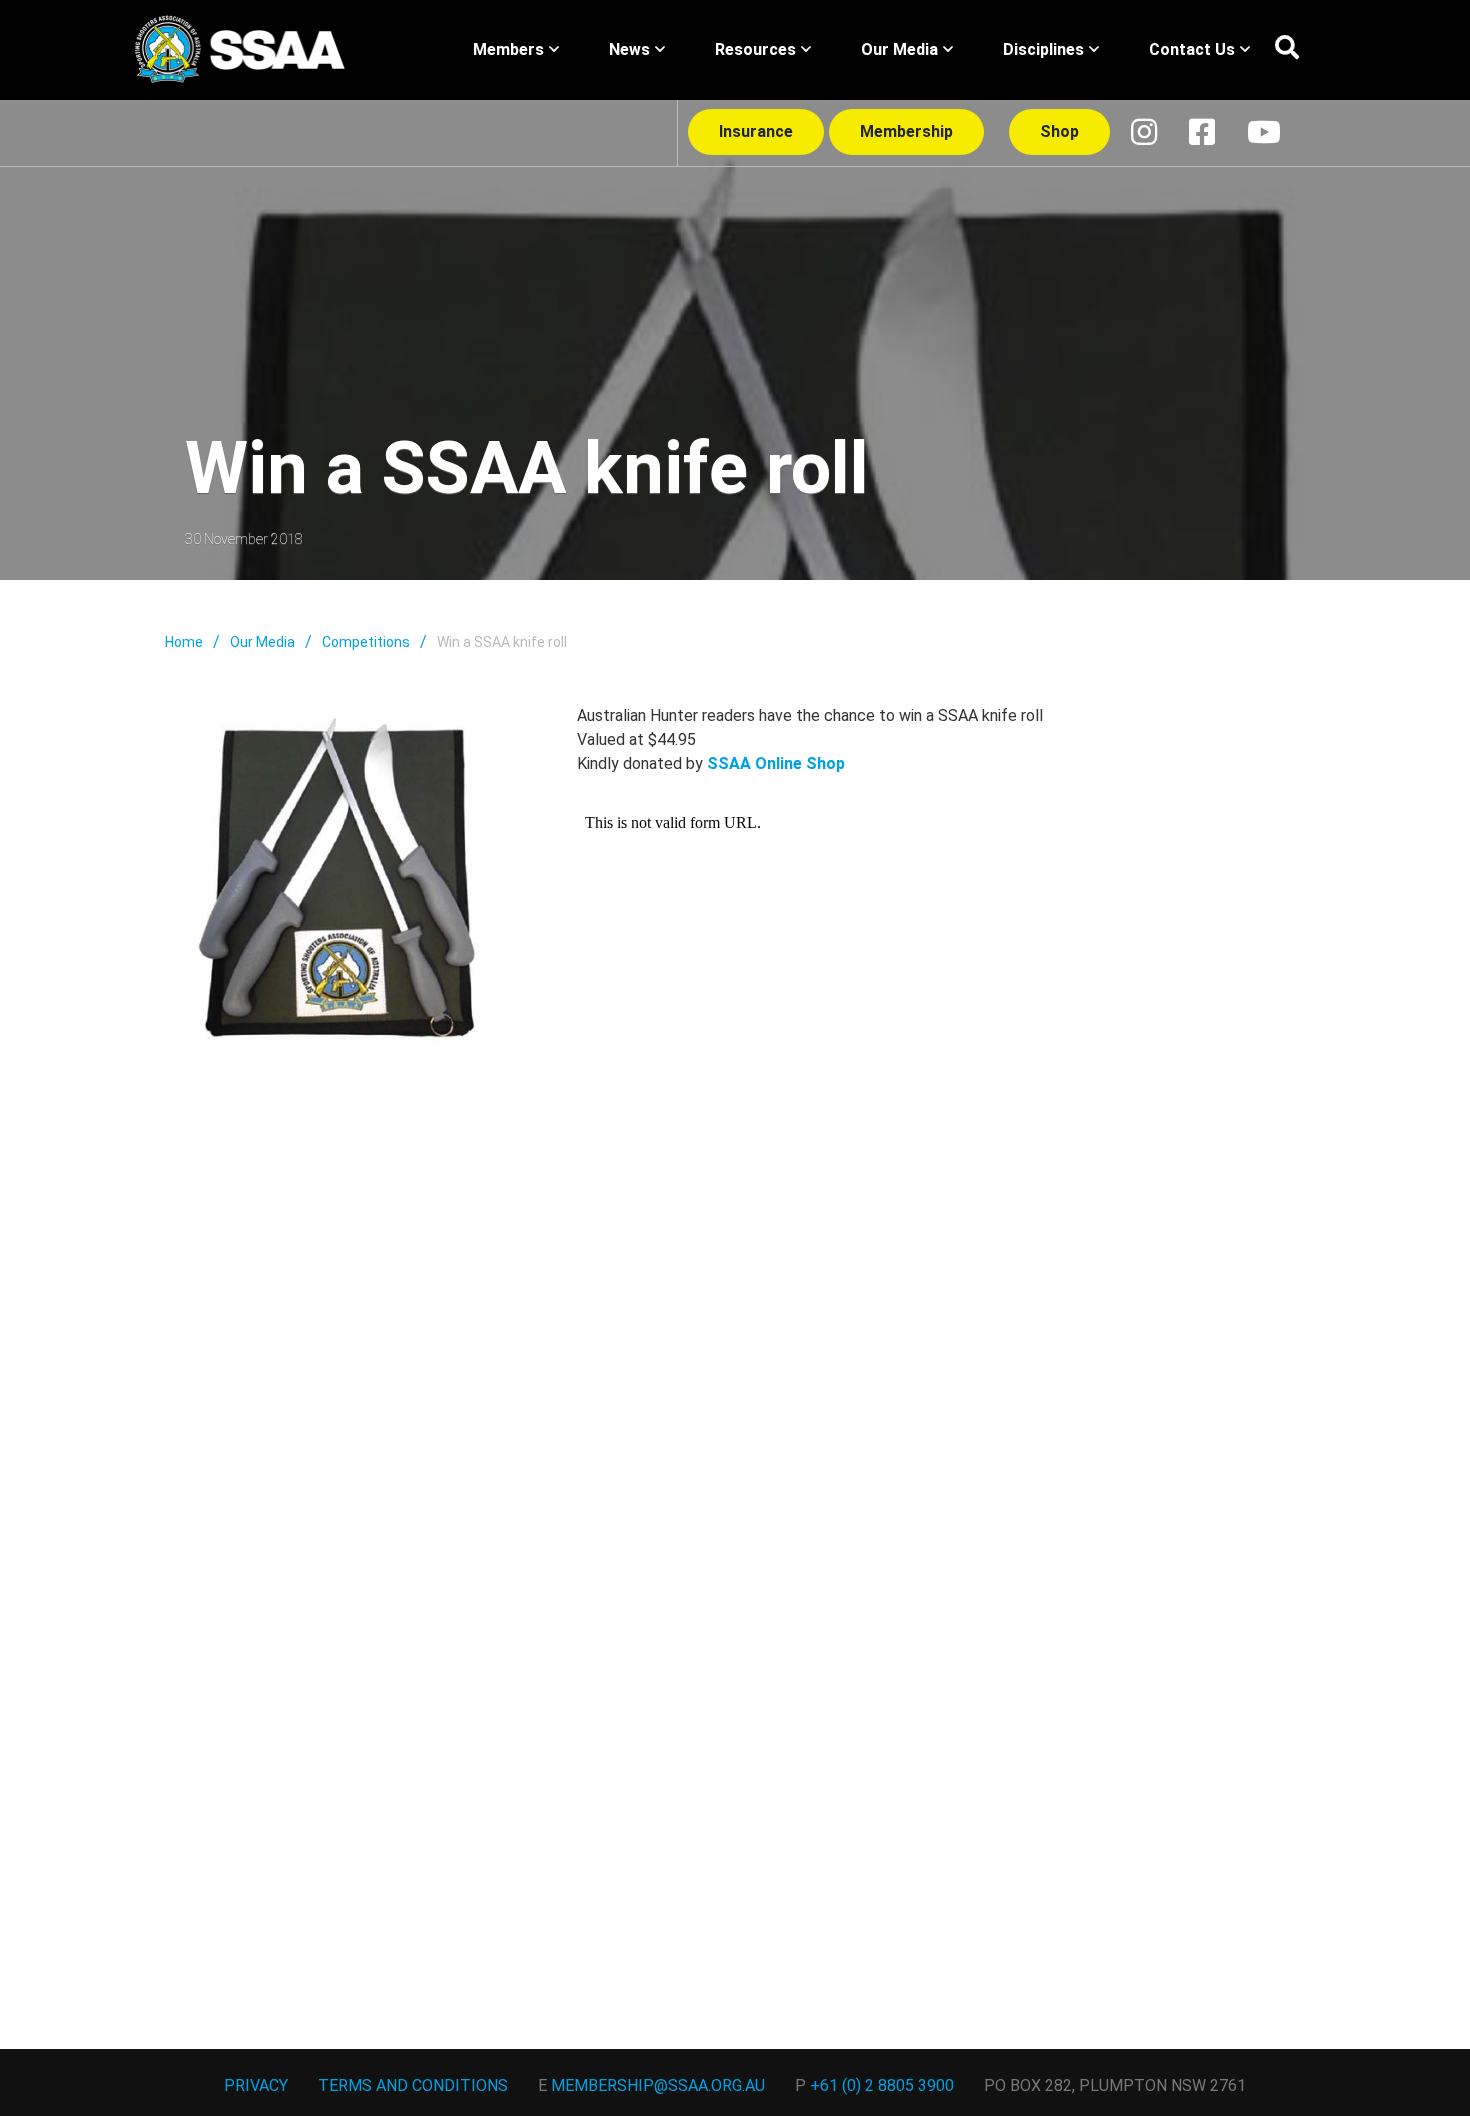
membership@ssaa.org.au (658, 2085)
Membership (906, 131)
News (629, 49)
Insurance (756, 131)
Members (508, 49)
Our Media (899, 49)
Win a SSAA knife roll (502, 642)
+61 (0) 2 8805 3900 (882, 2085)
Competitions (366, 642)
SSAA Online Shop (776, 763)
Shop (1059, 131)
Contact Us (1192, 49)
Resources (755, 49)
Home (184, 642)
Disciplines (1043, 49)
